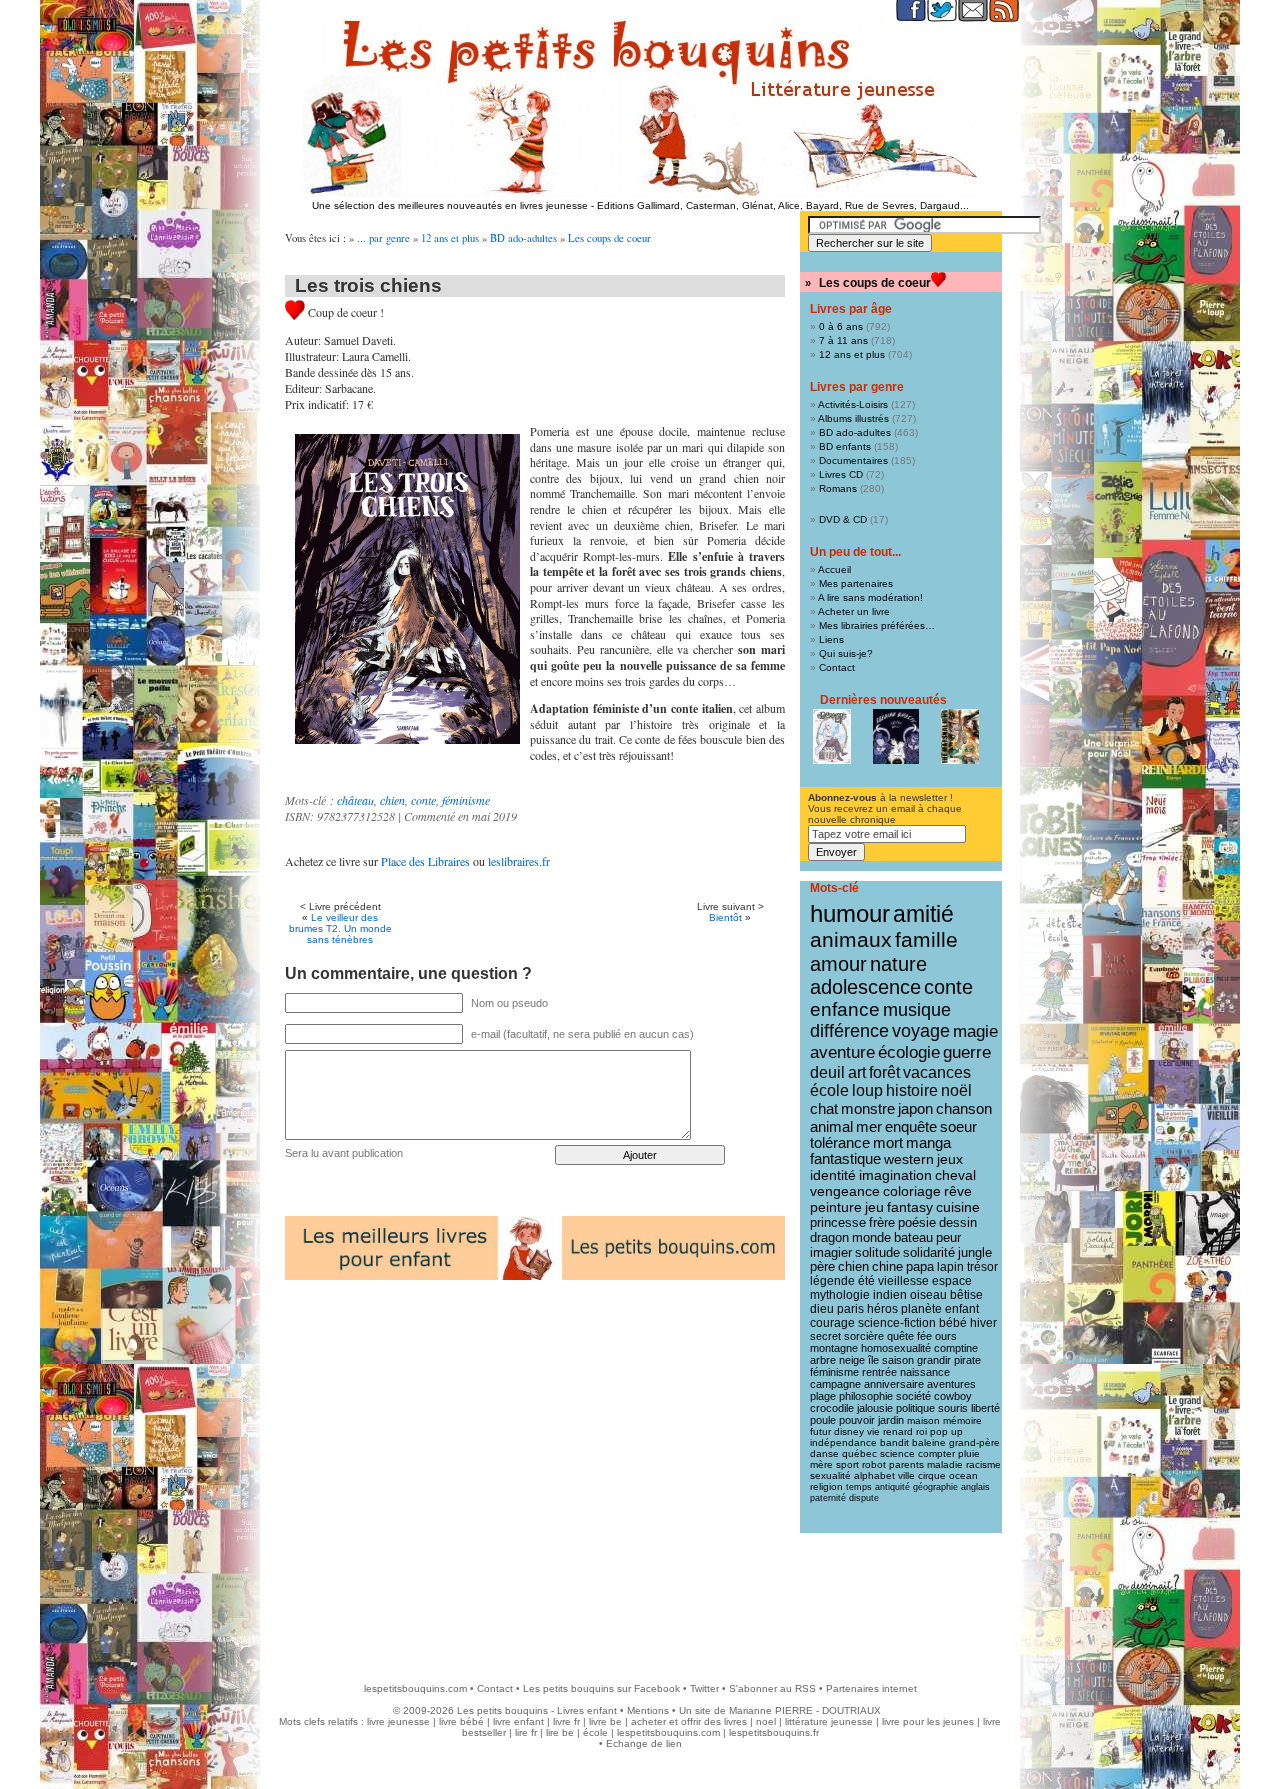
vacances (937, 1072)
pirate (967, 1360)
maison (923, 1420)
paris (850, 1309)
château (355, 800)
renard (898, 1431)
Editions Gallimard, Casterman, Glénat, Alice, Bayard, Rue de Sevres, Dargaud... (783, 205)
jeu (874, 1207)
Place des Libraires (425, 861)
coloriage (912, 1191)
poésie (917, 1222)
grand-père (974, 1442)
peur (948, 1237)
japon (915, 1108)
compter (936, 1453)
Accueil (834, 569)
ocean (963, 1475)
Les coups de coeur (609, 238)
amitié (923, 914)
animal (831, 1126)
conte (423, 800)
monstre (868, 1108)
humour (850, 913)
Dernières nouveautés (883, 700)
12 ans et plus (450, 238)
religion (826, 1486)
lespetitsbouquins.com (415, 1688)
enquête (911, 1126)
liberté (985, 1408)
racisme (983, 1464)
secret (825, 1336)
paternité (828, 1498)
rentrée (879, 1372)
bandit (894, 1442)
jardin (891, 1420)
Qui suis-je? (846, 653)
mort (888, 1143)
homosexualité (896, 1348)
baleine (929, 1442)
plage (823, 1396)
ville (906, 1475)
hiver (983, 1323)
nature (898, 964)
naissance (925, 1372)
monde (871, 1237)
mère (821, 1464)
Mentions (648, 1710)
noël (956, 1090)
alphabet (874, 1475)
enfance (845, 1009)
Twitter (704, 1688)
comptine (956, 1348)
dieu (822, 1309)
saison (898, 1360)
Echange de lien (644, 1743)
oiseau (928, 1295)
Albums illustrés (853, 418)
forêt (884, 1072)
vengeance (845, 1191)
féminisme (466, 800)
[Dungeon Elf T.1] (832, 736)
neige (852, 1360)
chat (824, 1108)
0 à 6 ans (841, 326)
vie (873, 1431)
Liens (831, 639)
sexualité (830, 1475)
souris (953, 1408)
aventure (842, 1052)
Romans (838, 488)
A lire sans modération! (870, 597)
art (857, 1072)
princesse (838, 1222)
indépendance (843, 1442)
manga (928, 1143)
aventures (951, 1384)
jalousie (875, 1408)
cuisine (958, 1207)
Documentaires (853, 460)
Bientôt (725, 917)
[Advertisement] (640, 1598)
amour (838, 964)
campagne (835, 1384)
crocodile (832, 1408)
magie (975, 1031)
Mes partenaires (856, 583)
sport (847, 1464)
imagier (831, 1252)
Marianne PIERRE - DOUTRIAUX (805, 1710)
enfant (962, 1309)
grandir (934, 1360)
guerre (967, 1052)
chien (392, 800)
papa (920, 1267)
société (913, 1396)
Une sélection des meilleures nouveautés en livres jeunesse (450, 205)
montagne (834, 1348)
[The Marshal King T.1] (960, 736)
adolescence (865, 987)
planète (921, 1309)
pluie (969, 1453)
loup (867, 1090)
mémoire (962, 1420)
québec (859, 1453)
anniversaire (894, 1384)
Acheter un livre (854, 611)
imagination (895, 1175)
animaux (851, 940)
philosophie (866, 1396)
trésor (982, 1267)
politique (915, 1408)
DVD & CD (843, 519)
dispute (864, 1498)
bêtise (966, 1295)
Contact (837, 667)
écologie (909, 1052)
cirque (932, 1475)
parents (906, 1464)
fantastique (845, 1159)
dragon (829, 1237)
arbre (823, 1360)
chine (887, 1267)
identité (833, 1175)
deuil (827, 1072)
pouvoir (857, 1420)
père (822, 1267)
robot (874, 1464)
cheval (955, 1175)
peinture (836, 1207)
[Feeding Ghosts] (896, 736)
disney (849, 1431)
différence (849, 1031)
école (829, 1090)
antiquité (892, 1487)
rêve (958, 1191)
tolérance (840, 1143)
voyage (921, 1031)
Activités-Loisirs (853, 404)
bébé (953, 1323)
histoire (912, 1090)
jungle (975, 1253)
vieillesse (903, 1281)
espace (952, 1281)
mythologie (840, 1295)
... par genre (383, 238)
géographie (935, 1487)
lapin (950, 1267)
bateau (913, 1237)
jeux (950, 1159)
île (873, 1360)
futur (820, 1431)
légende (832, 1281)
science (897, 1453)
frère (882, 1222)
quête (900, 1336)
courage (832, 1323)
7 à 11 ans (843, 340)
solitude (877, 1252)
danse (824, 1453)
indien (890, 1295)
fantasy (910, 1207)
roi (921, 1431)
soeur (958, 1126)
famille (926, 939)
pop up (946, 1431)
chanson (964, 1108)
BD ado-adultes (523, 238)
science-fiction (897, 1323)
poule (823, 1420)
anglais (975, 1487)
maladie (945, 1464)
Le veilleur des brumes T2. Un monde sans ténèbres (340, 928)
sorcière (864, 1336)
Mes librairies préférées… (877, 625)
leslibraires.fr (519, 861)
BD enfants (845, 446)
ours (946, 1336)
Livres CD (841, 474)
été (866, 1281)
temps (859, 1487)
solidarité (929, 1253)
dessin (958, 1222)
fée (924, 1336)
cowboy (953, 1396)
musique (917, 1009)
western (909, 1159)
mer (869, 1126)
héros (882, 1309)
